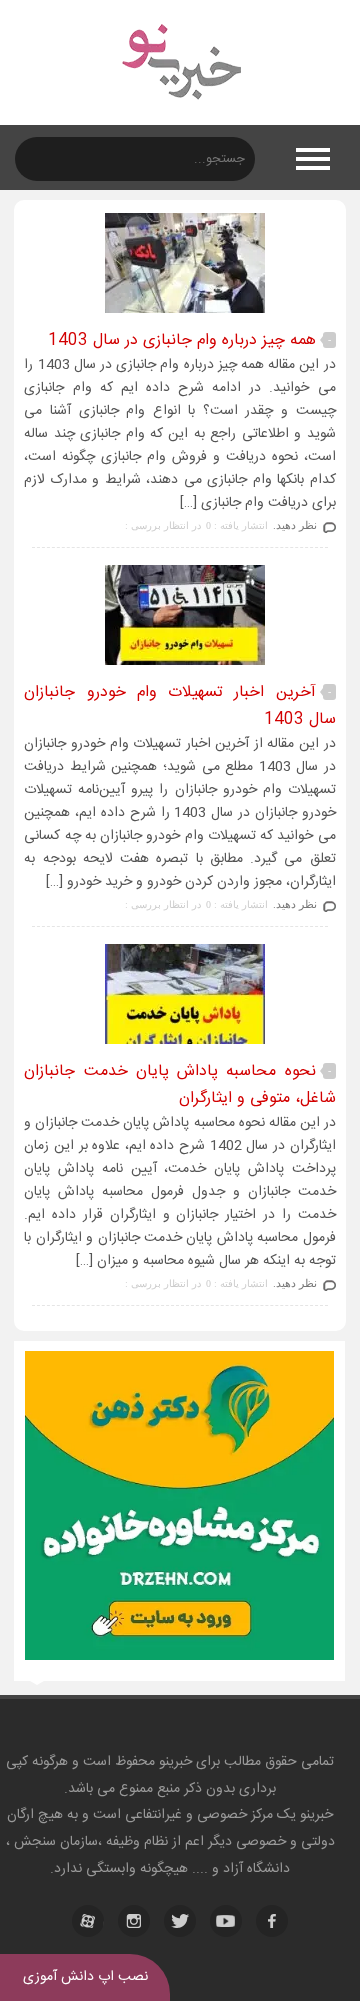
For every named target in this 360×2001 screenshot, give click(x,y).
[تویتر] (180, 1921)
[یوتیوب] (226, 1921)
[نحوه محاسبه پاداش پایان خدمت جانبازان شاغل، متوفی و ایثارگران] (180, 1043)
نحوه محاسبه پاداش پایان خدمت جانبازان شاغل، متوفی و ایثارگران (179, 1085)
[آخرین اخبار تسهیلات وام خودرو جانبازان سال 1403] (180, 664)
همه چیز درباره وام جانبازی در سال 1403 (182, 340)
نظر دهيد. (295, 525)
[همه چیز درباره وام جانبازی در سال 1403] (180, 312)
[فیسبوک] (272, 1921)
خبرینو (175, 1762)
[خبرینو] (180, 112)
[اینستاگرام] (134, 1921)
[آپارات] (88, 1921)
